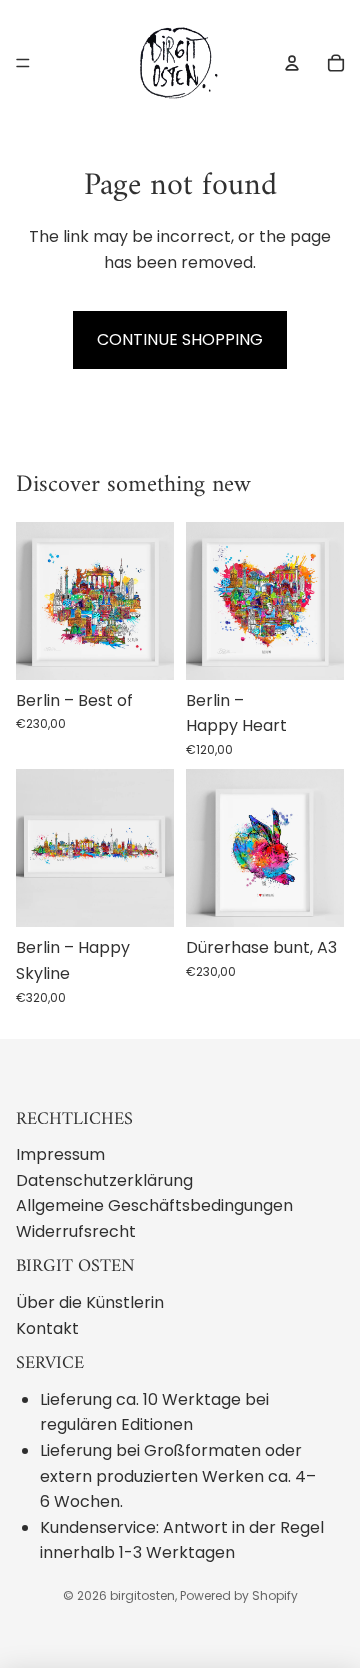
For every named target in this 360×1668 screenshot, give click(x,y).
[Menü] (23, 63)
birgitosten (142, 1595)
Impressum (60, 1154)
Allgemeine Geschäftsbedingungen (154, 1205)
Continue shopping (180, 339)
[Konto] (292, 63)
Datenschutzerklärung (104, 1180)
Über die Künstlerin (90, 1302)
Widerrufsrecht (76, 1231)
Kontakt (47, 1328)
